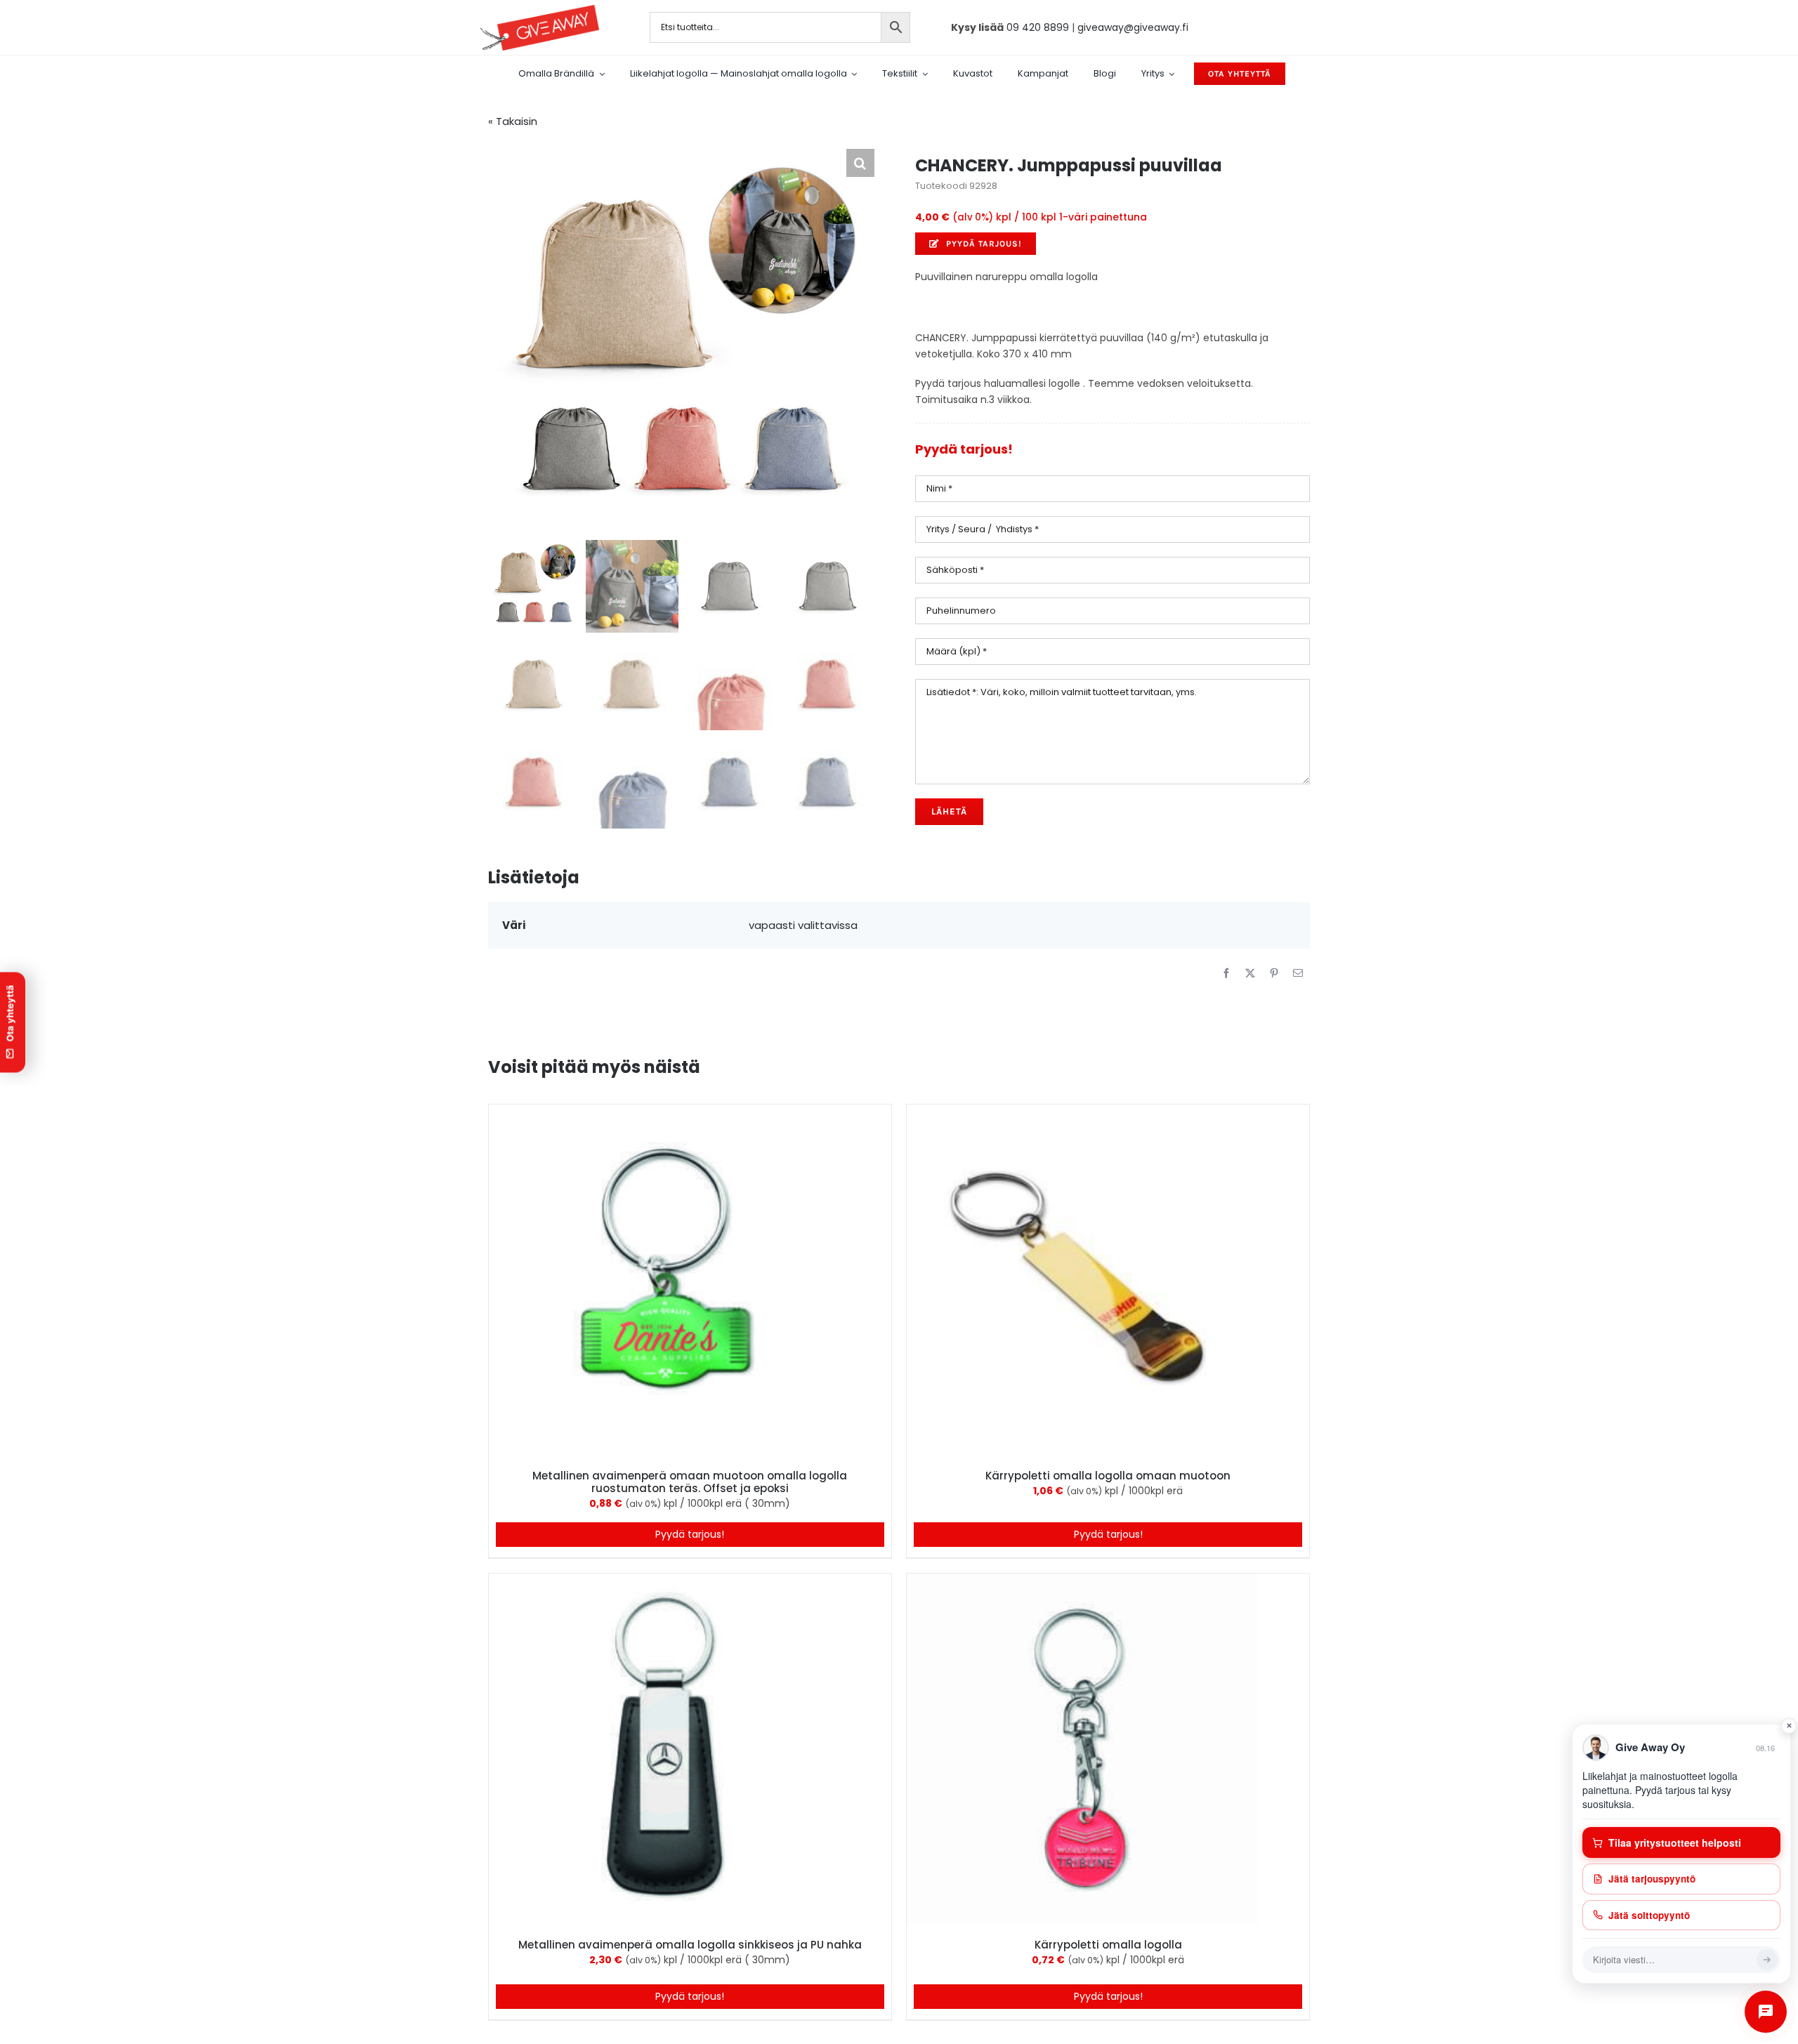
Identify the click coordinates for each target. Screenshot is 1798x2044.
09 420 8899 (1038, 27)
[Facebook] (1226, 973)
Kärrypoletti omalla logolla (1108, 1945)
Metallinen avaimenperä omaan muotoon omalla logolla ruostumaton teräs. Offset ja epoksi (690, 1482)
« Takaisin (513, 121)
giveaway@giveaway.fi (1133, 27)
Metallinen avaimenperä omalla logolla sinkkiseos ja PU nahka (690, 1945)
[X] (1250, 973)
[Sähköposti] (1298, 973)
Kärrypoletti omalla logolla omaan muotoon (1108, 1476)
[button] (860, 163)
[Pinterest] (1274, 973)
